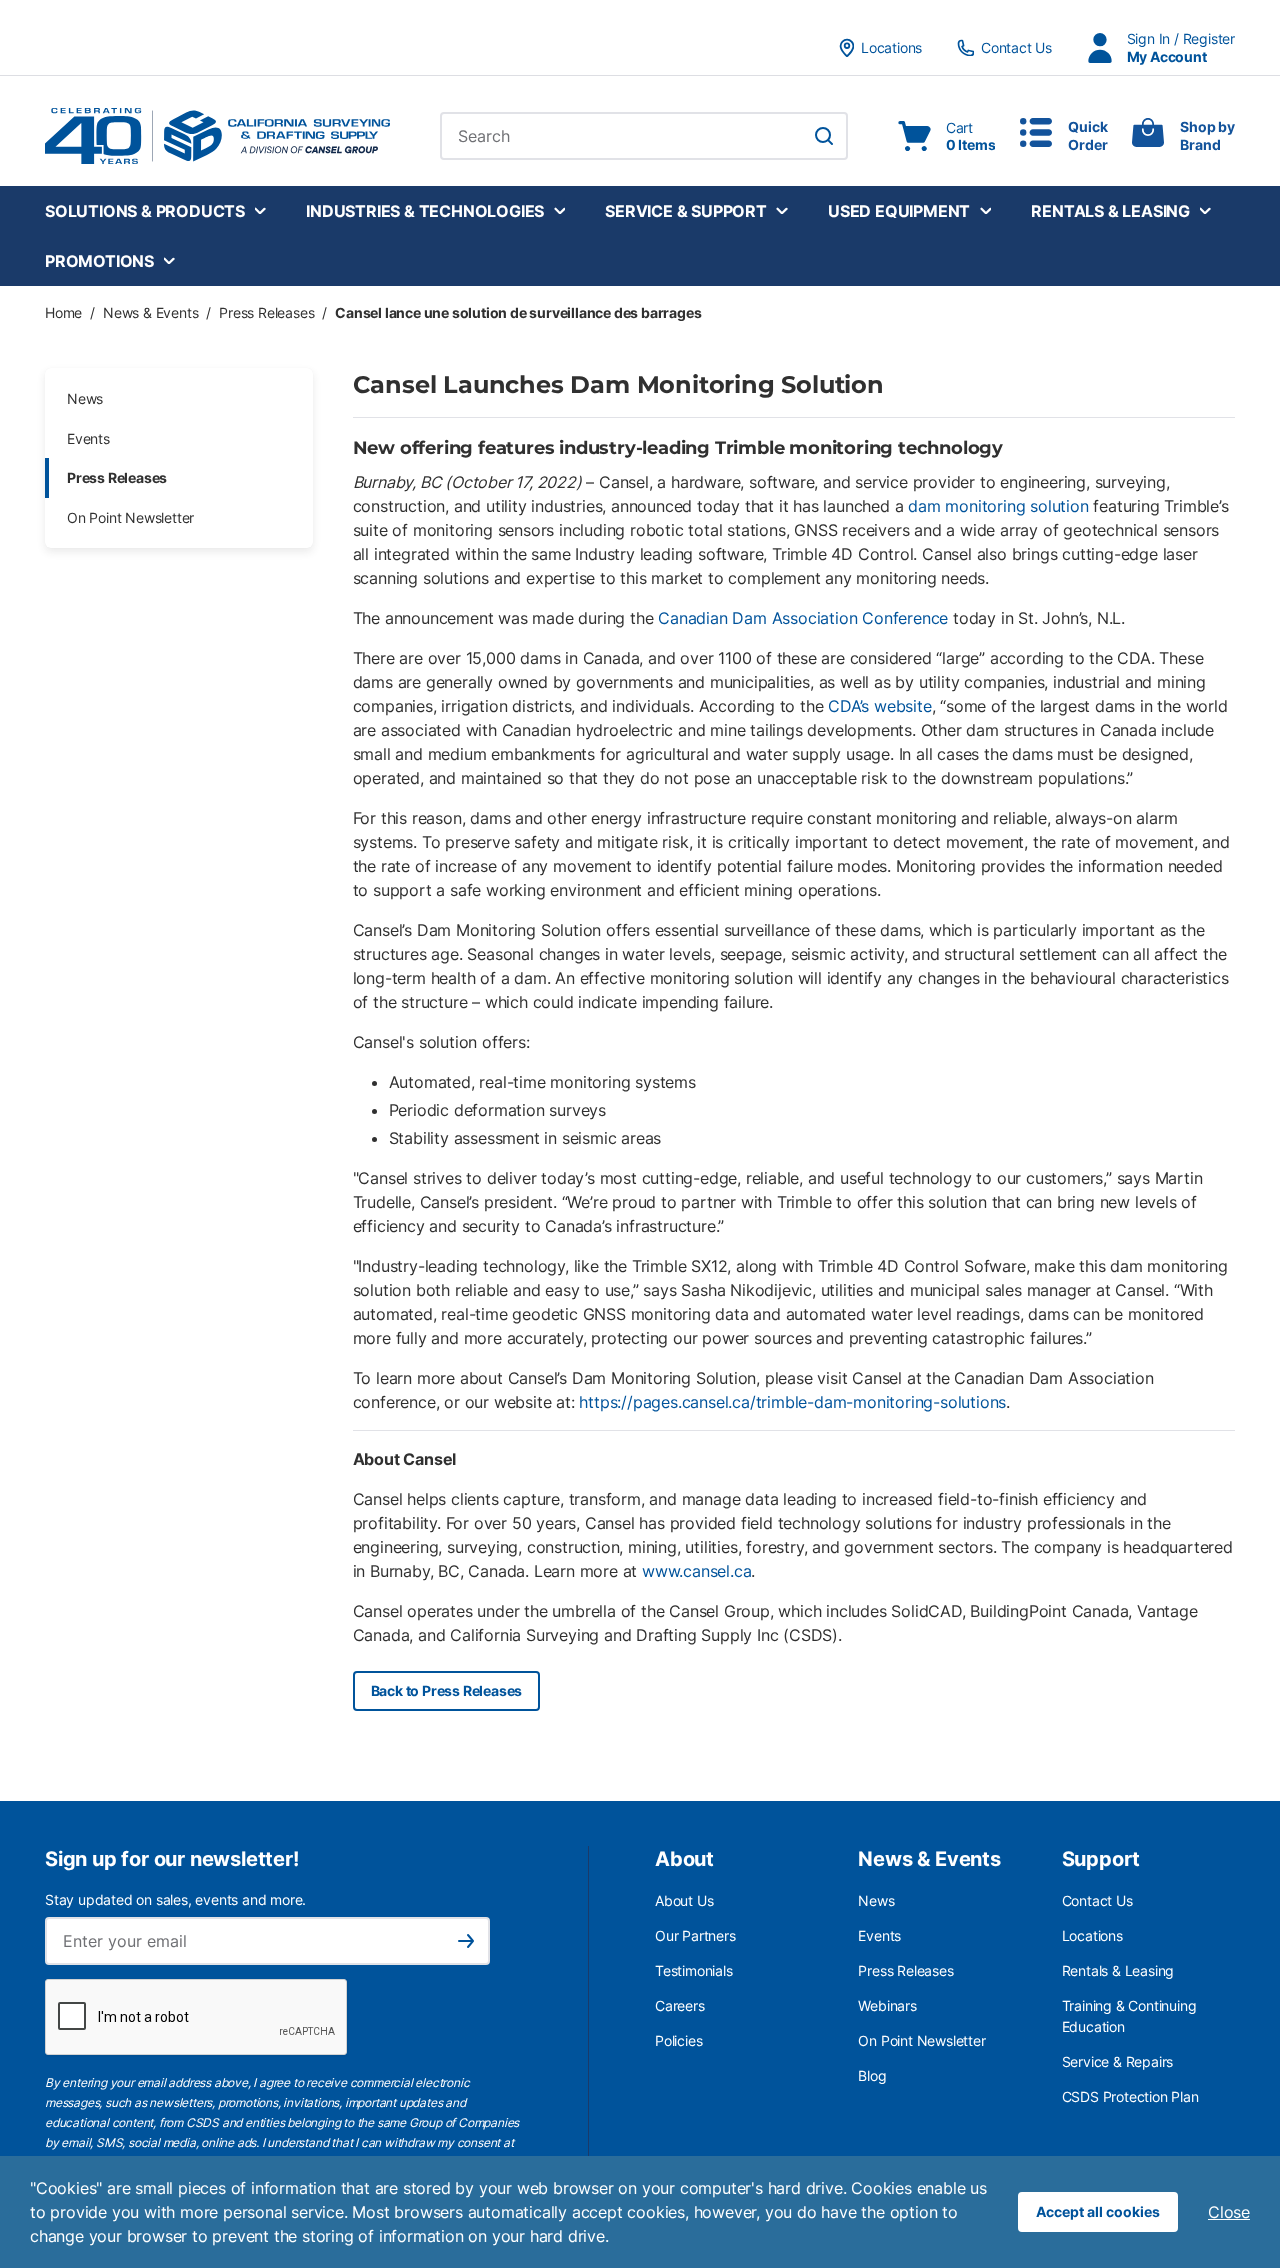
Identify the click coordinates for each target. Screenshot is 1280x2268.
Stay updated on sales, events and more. (175, 1899)
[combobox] (644, 136)
